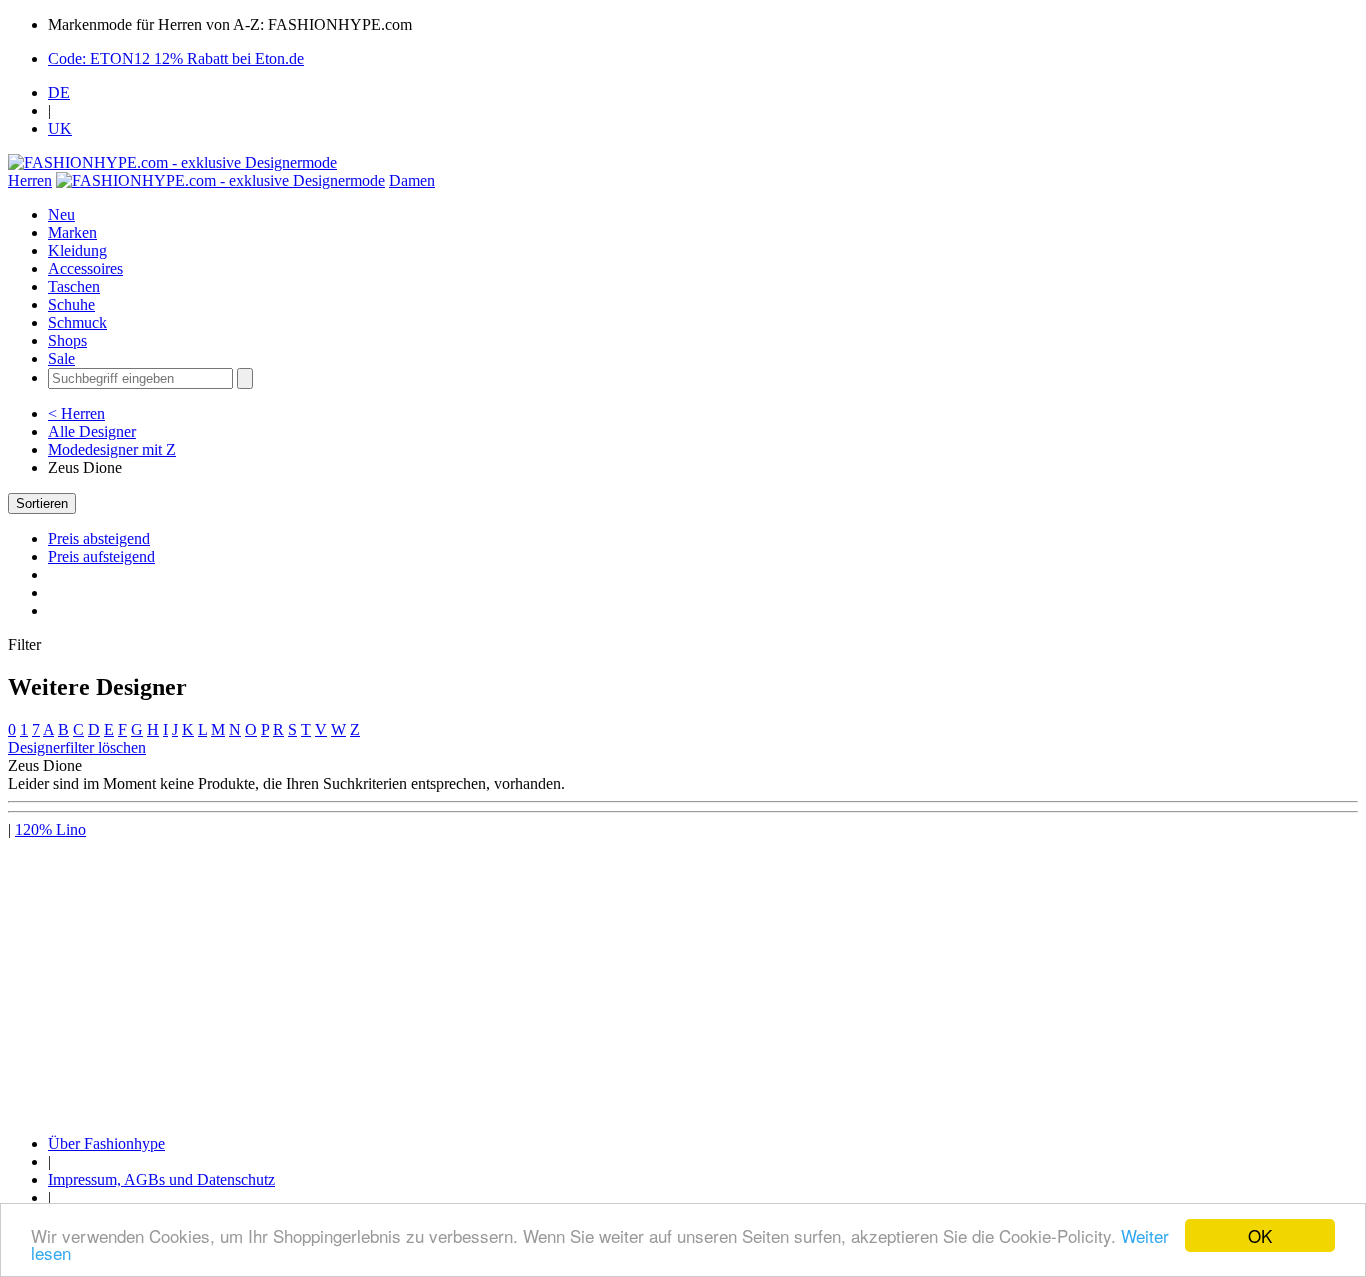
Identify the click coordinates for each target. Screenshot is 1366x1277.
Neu (61, 214)
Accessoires (85, 268)
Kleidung (77, 250)
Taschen (74, 286)
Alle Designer (92, 431)
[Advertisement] (608, 979)
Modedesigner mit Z (112, 449)
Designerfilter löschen (77, 747)
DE (59, 92)
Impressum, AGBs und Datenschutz (161, 1179)
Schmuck (77, 322)
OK (1260, 1235)
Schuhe (71, 304)
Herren (30, 180)
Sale (61, 358)
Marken (72, 232)
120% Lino (50, 829)
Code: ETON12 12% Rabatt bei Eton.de (176, 58)
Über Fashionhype (106, 1143)
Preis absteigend (99, 538)
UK (60, 128)
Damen (412, 180)
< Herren (76, 413)
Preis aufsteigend (101, 556)
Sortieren (42, 503)
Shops (67, 340)
